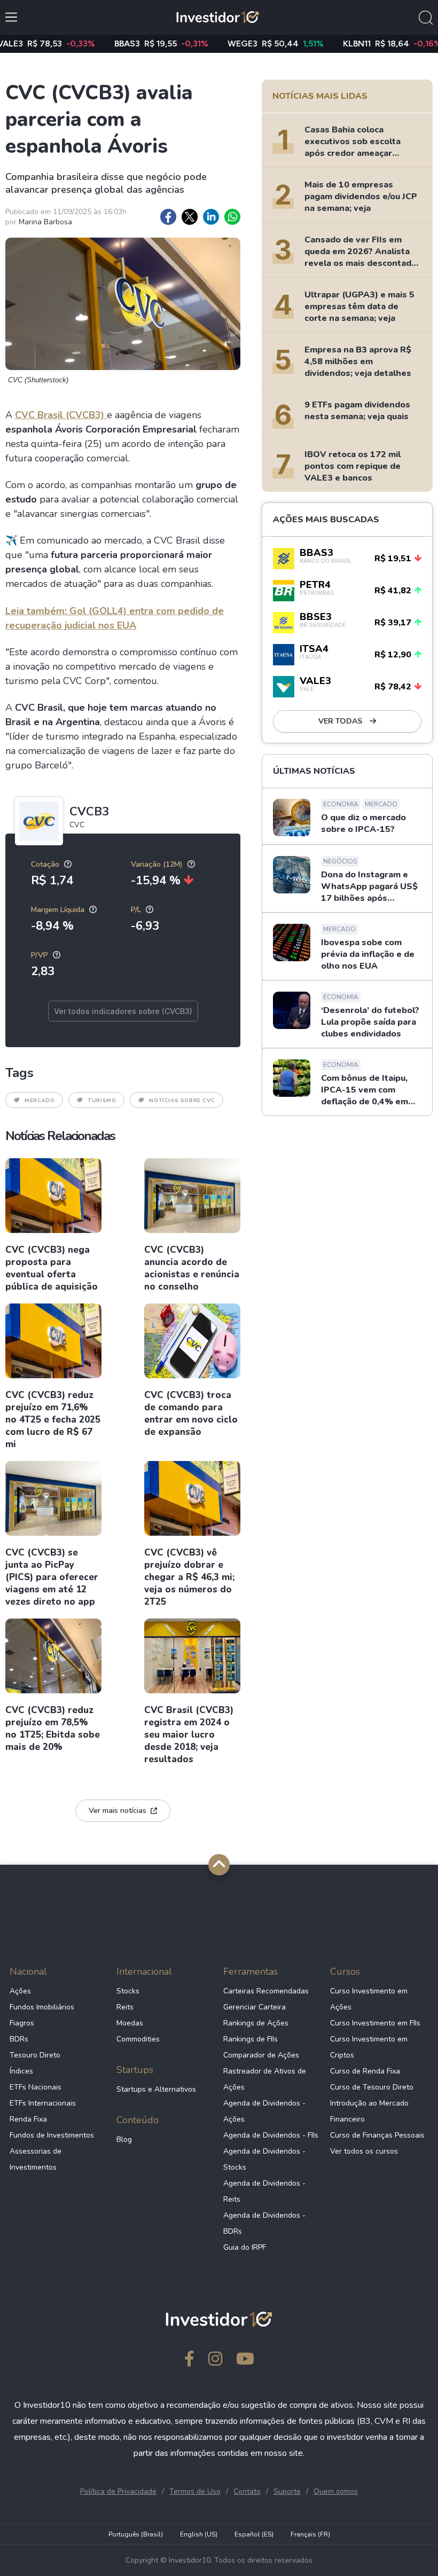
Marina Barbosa (45, 222)
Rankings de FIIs (251, 2039)
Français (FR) (310, 2534)
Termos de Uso (195, 2491)
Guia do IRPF (245, 2247)
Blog (124, 2139)
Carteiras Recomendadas (266, 1991)
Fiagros (22, 2023)
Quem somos (336, 2491)
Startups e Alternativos (156, 2089)
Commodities (138, 2039)
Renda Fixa (28, 2119)
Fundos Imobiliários (42, 2007)
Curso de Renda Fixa (365, 2071)
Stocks (128, 1991)
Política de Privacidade (118, 2491)
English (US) (199, 2534)
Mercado (40, 1101)
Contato (247, 2491)
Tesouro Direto (35, 2055)
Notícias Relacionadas (60, 1136)
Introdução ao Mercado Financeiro (369, 2111)
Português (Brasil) (136, 2534)
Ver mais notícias (118, 1811)
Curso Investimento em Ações (369, 1999)
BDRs (19, 2039)
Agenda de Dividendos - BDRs (264, 2223)
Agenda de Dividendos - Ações (264, 2111)
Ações (20, 1991)
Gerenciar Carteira (255, 2007)
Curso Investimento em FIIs (375, 2023)
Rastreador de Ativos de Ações (265, 2079)
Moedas (130, 2023)
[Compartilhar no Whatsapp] (232, 217)
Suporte (287, 2491)
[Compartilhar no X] (190, 217)
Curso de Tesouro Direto (372, 2087)
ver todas (341, 721)
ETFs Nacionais (36, 2087)
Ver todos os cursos (364, 2151)
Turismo (102, 1101)
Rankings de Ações (256, 2023)
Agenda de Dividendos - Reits (264, 2191)
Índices (21, 2071)
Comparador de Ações (261, 2055)
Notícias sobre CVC (182, 1101)
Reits (125, 2007)
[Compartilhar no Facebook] (168, 217)
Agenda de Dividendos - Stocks (264, 2159)
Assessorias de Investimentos (36, 2159)
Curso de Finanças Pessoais (377, 2135)
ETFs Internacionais (43, 2103)
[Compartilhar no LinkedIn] (211, 217)
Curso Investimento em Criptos (369, 2047)
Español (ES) (254, 2534)
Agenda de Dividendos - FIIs (271, 2135)
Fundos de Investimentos (52, 2135)
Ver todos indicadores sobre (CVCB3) (123, 1011)
